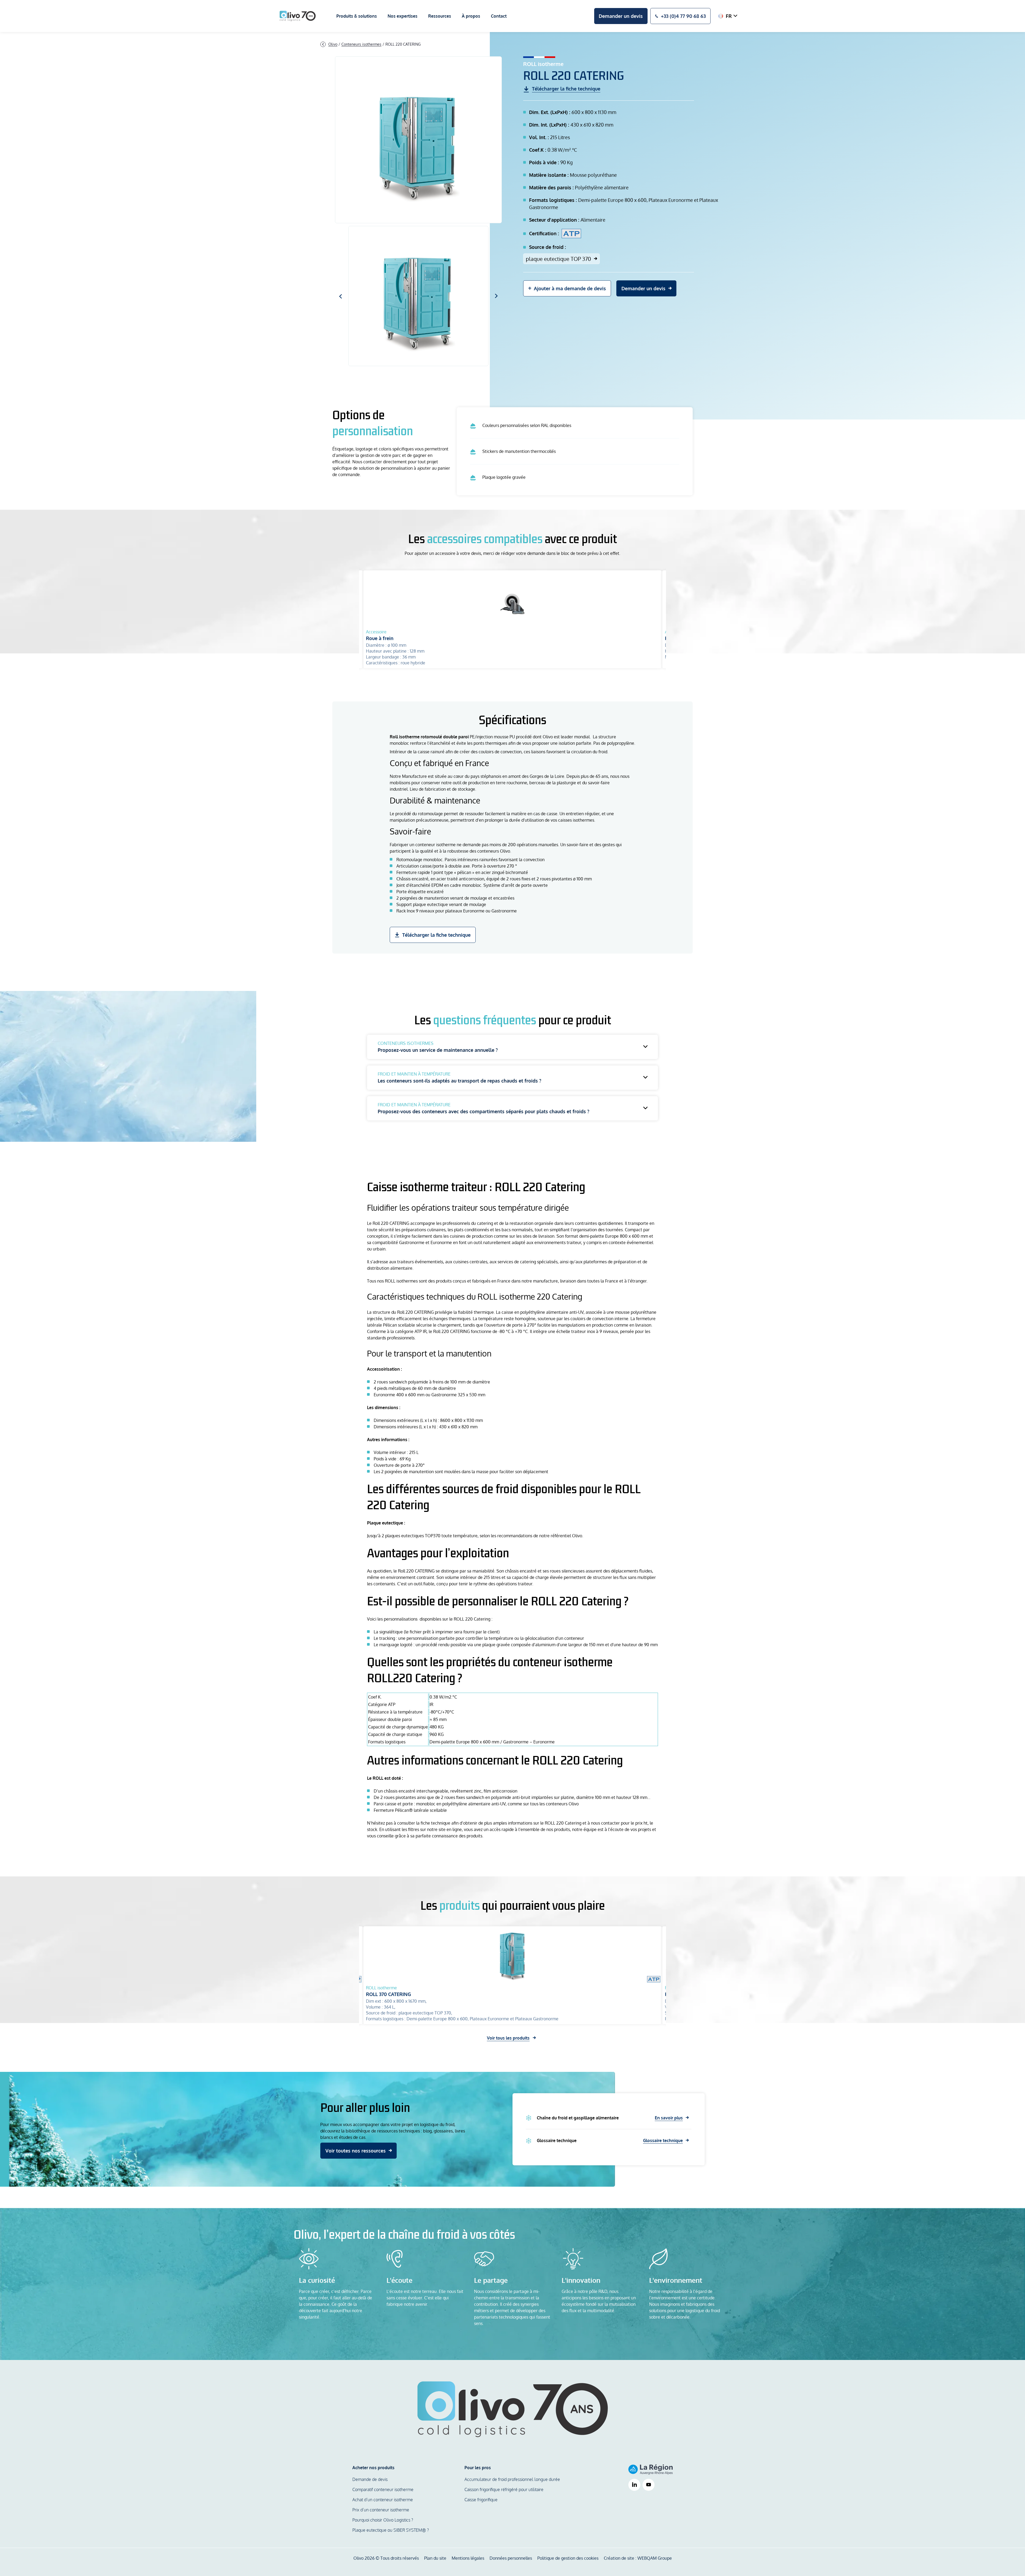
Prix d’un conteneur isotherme (381, 2510)
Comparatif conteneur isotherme (383, 2489)
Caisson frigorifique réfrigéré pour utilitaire (504, 2489)
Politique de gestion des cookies (568, 2558)
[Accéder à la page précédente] (323, 44)
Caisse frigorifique (481, 2500)
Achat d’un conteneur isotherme (383, 2500)
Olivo (333, 44)
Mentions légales (468, 2558)
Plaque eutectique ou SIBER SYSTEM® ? (391, 2530)
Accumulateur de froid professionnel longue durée (512, 2479)
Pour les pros (478, 2468)
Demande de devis (370, 2479)
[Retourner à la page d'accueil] (513, 2409)
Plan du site (435, 2558)
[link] (634, 2485)
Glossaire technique (663, 2140)
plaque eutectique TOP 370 (558, 259)
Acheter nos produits (373, 2468)
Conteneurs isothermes (361, 44)
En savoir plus (669, 2118)
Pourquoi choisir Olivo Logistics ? (383, 2520)
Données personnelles (511, 2558)
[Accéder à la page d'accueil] (298, 16)
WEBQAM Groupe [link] (655, 2558)
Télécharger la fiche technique (436, 935)
